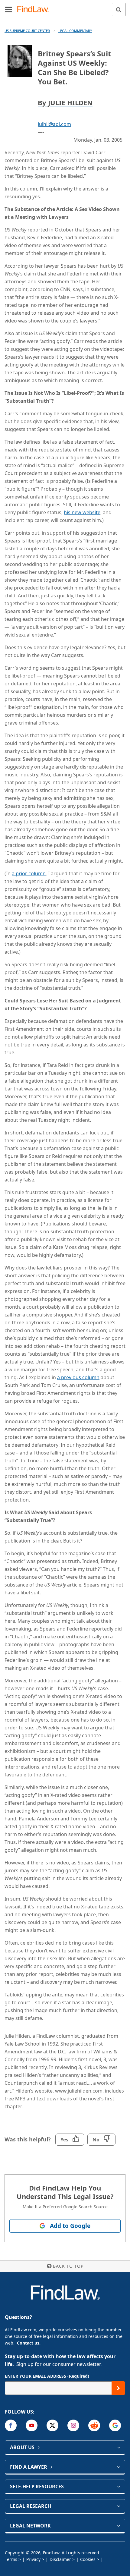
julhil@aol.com (54, 124)
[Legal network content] (118, 2526)
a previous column (78, 1377)
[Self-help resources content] (118, 2486)
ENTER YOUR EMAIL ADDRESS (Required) (47, 2376)
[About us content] (118, 2447)
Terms (11, 2559)
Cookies (88, 2559)
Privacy (33, 2559)
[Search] (119, 9)
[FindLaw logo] (35, 9)
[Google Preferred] (115, 2425)
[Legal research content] (118, 2506)
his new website (82, 512)
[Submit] (118, 2388)
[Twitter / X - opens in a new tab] (52, 2425)
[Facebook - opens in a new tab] (11, 2425)
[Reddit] (94, 2425)
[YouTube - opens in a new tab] (32, 2425)
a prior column (29, 873)
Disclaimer (60, 2559)
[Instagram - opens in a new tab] (73, 2425)
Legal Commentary (75, 31)
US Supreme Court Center (27, 31)
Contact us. (29, 2343)
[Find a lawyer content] (118, 2467)
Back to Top (68, 2266)
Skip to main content (65, 7)
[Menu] (8, 9)
